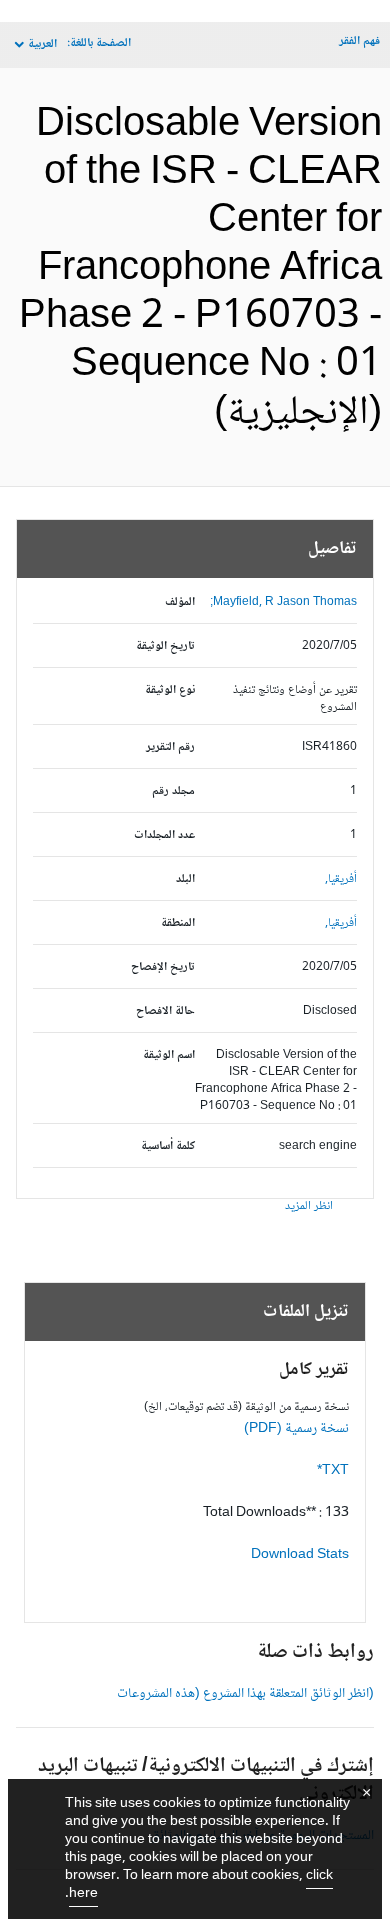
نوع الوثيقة (170, 690)
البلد (185, 879)
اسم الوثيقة (169, 1055)
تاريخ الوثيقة (165, 646)
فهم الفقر (359, 41)
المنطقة (178, 923)
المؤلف (180, 602)
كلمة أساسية (168, 1146)
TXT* (333, 1471)
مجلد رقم (173, 791)
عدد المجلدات (164, 835)
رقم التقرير (170, 747)
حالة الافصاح (165, 1011)
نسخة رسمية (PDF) (296, 1429)
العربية (42, 44)
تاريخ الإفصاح (163, 967)
